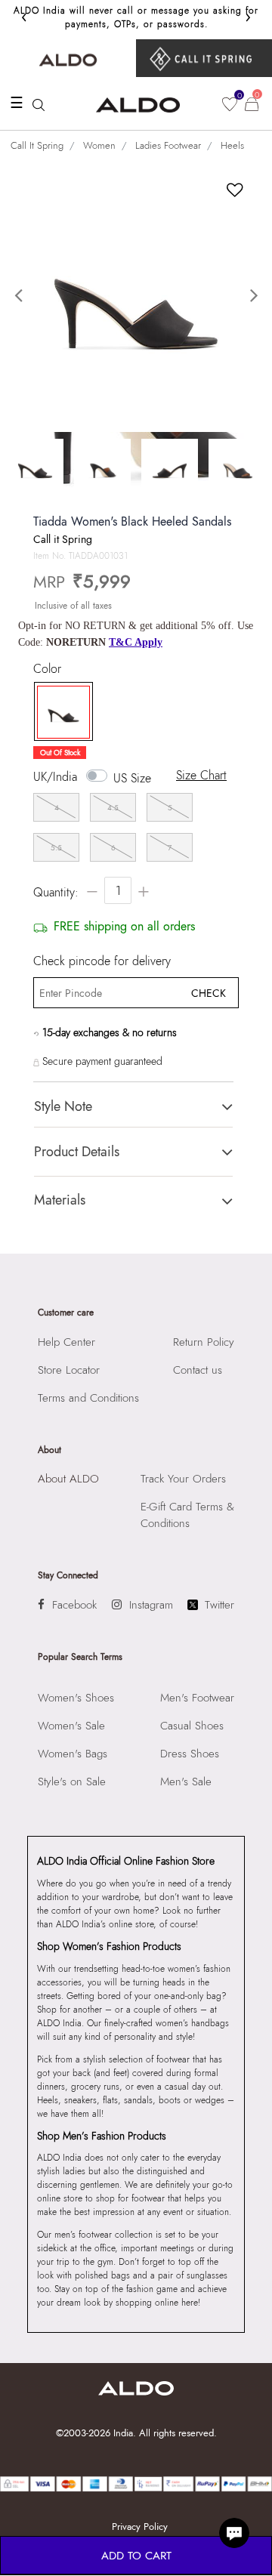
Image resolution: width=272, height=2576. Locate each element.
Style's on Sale (72, 1782)
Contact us (198, 1370)
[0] (230, 104)
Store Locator (69, 1370)
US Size (132, 778)
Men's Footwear (197, 1698)
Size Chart (201, 775)
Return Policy (204, 1342)
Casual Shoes (192, 1726)
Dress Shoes (190, 1754)
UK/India (55, 777)
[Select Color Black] (60, 712)
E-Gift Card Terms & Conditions (187, 1515)
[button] (20, 296)
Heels (232, 145)
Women (99, 145)
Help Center (66, 1342)
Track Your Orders (183, 1479)
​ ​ (204, 58)
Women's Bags (73, 1754)
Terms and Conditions (88, 1398)
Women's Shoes (76, 1698)
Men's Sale (186, 1782)
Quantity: (56, 892)
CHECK (209, 993)
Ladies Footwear (168, 145)
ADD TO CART (136, 2556)
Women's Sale (71, 1726)
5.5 (56, 848)
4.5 (113, 808)
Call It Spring (37, 145)
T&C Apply (136, 642)
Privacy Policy (140, 2527)
